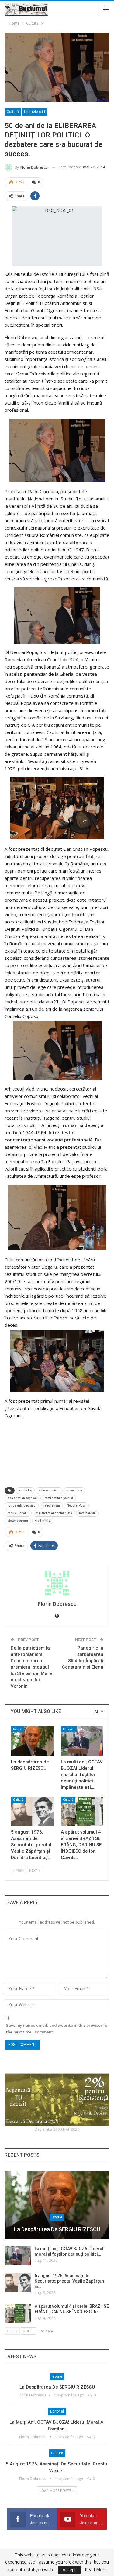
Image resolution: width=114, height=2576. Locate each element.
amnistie (25, 1490)
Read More (96, 2570)
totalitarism (87, 1513)
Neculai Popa (76, 1506)
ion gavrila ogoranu (22, 1506)
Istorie (17, 1729)
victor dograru (18, 1521)
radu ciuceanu (18, 1513)
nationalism (51, 1506)
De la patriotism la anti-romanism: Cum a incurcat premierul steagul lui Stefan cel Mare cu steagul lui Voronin (31, 1667)
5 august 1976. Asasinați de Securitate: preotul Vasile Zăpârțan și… (69, 2281)
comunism (74, 1490)
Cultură (13, 112)
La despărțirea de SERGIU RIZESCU (57, 2229)
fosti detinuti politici (59, 1498)
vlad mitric (43, 1521)
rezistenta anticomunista (54, 1513)
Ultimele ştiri (35, 112)
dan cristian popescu (23, 1498)
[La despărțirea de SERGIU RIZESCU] (32, 1741)
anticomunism (49, 1490)
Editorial (69, 1729)
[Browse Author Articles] (57, 1583)
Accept (69, 2569)
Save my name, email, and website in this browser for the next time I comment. (58, 2029)
